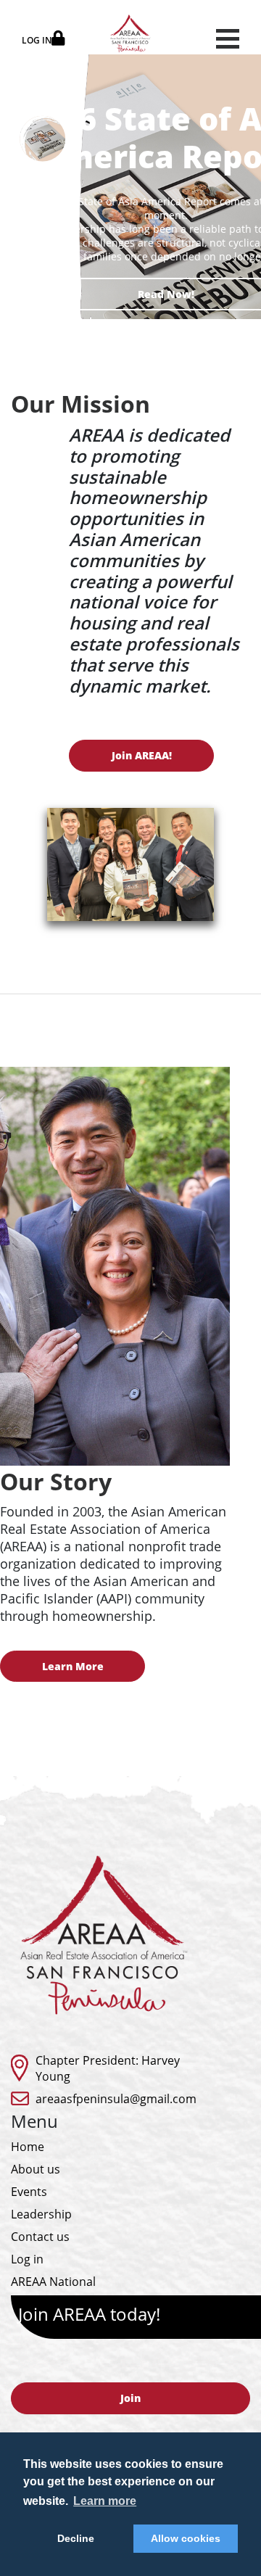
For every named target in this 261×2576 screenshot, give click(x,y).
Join (130, 2398)
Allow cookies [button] (186, 2538)
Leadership (41, 2214)
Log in (27, 2259)
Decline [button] (76, 2538)
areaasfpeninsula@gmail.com (116, 2099)
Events (29, 2192)
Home (28, 2147)
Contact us (40, 2237)
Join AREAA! (142, 755)
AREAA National (53, 2282)
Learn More (73, 1666)
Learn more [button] (105, 2501)
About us (36, 2169)
